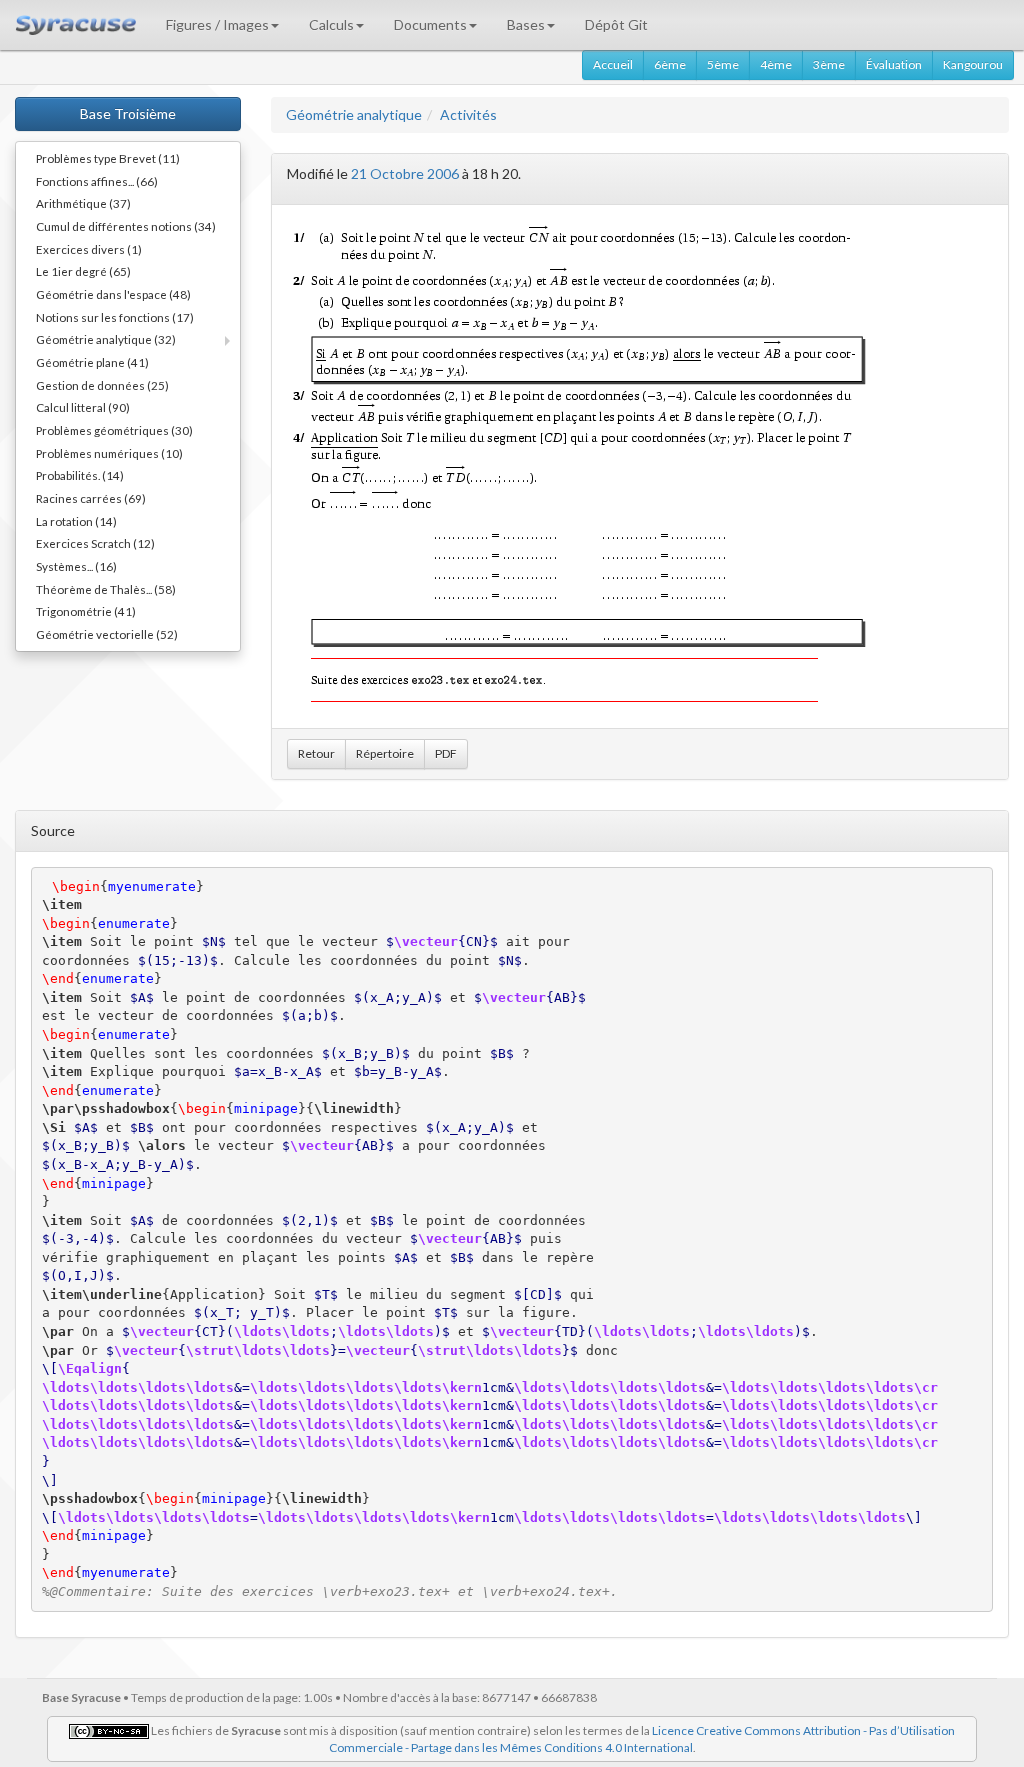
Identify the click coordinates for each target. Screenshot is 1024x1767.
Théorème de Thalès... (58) (106, 589)
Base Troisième (128, 113)
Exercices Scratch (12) (95, 543)
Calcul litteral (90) (83, 407)
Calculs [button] (331, 24)
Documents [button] (430, 24)
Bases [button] (526, 24)
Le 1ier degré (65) (83, 271)
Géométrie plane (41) (92, 362)
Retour (316, 753)
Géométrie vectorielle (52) (107, 634)
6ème (670, 64)
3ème (829, 64)
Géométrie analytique (354, 114)
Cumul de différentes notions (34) (126, 226)
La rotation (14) (76, 521)
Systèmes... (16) (76, 566)
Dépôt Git (616, 24)
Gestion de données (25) (102, 385)
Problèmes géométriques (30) (114, 430)
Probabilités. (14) (80, 475)
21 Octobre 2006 (405, 173)
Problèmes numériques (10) (109, 453)
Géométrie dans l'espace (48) (113, 294)
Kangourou (973, 64)
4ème (776, 64)
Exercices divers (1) (89, 249)
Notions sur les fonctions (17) (115, 317)
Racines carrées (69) (91, 498)
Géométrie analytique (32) (106, 339)
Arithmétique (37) (83, 203)
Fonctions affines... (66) (97, 181)
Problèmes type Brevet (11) (108, 158)
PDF (446, 753)
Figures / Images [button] (217, 24)
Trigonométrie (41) (86, 611)
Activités (468, 114)
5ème (723, 64)
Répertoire (385, 753)
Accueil (613, 64)
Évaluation (894, 64)
